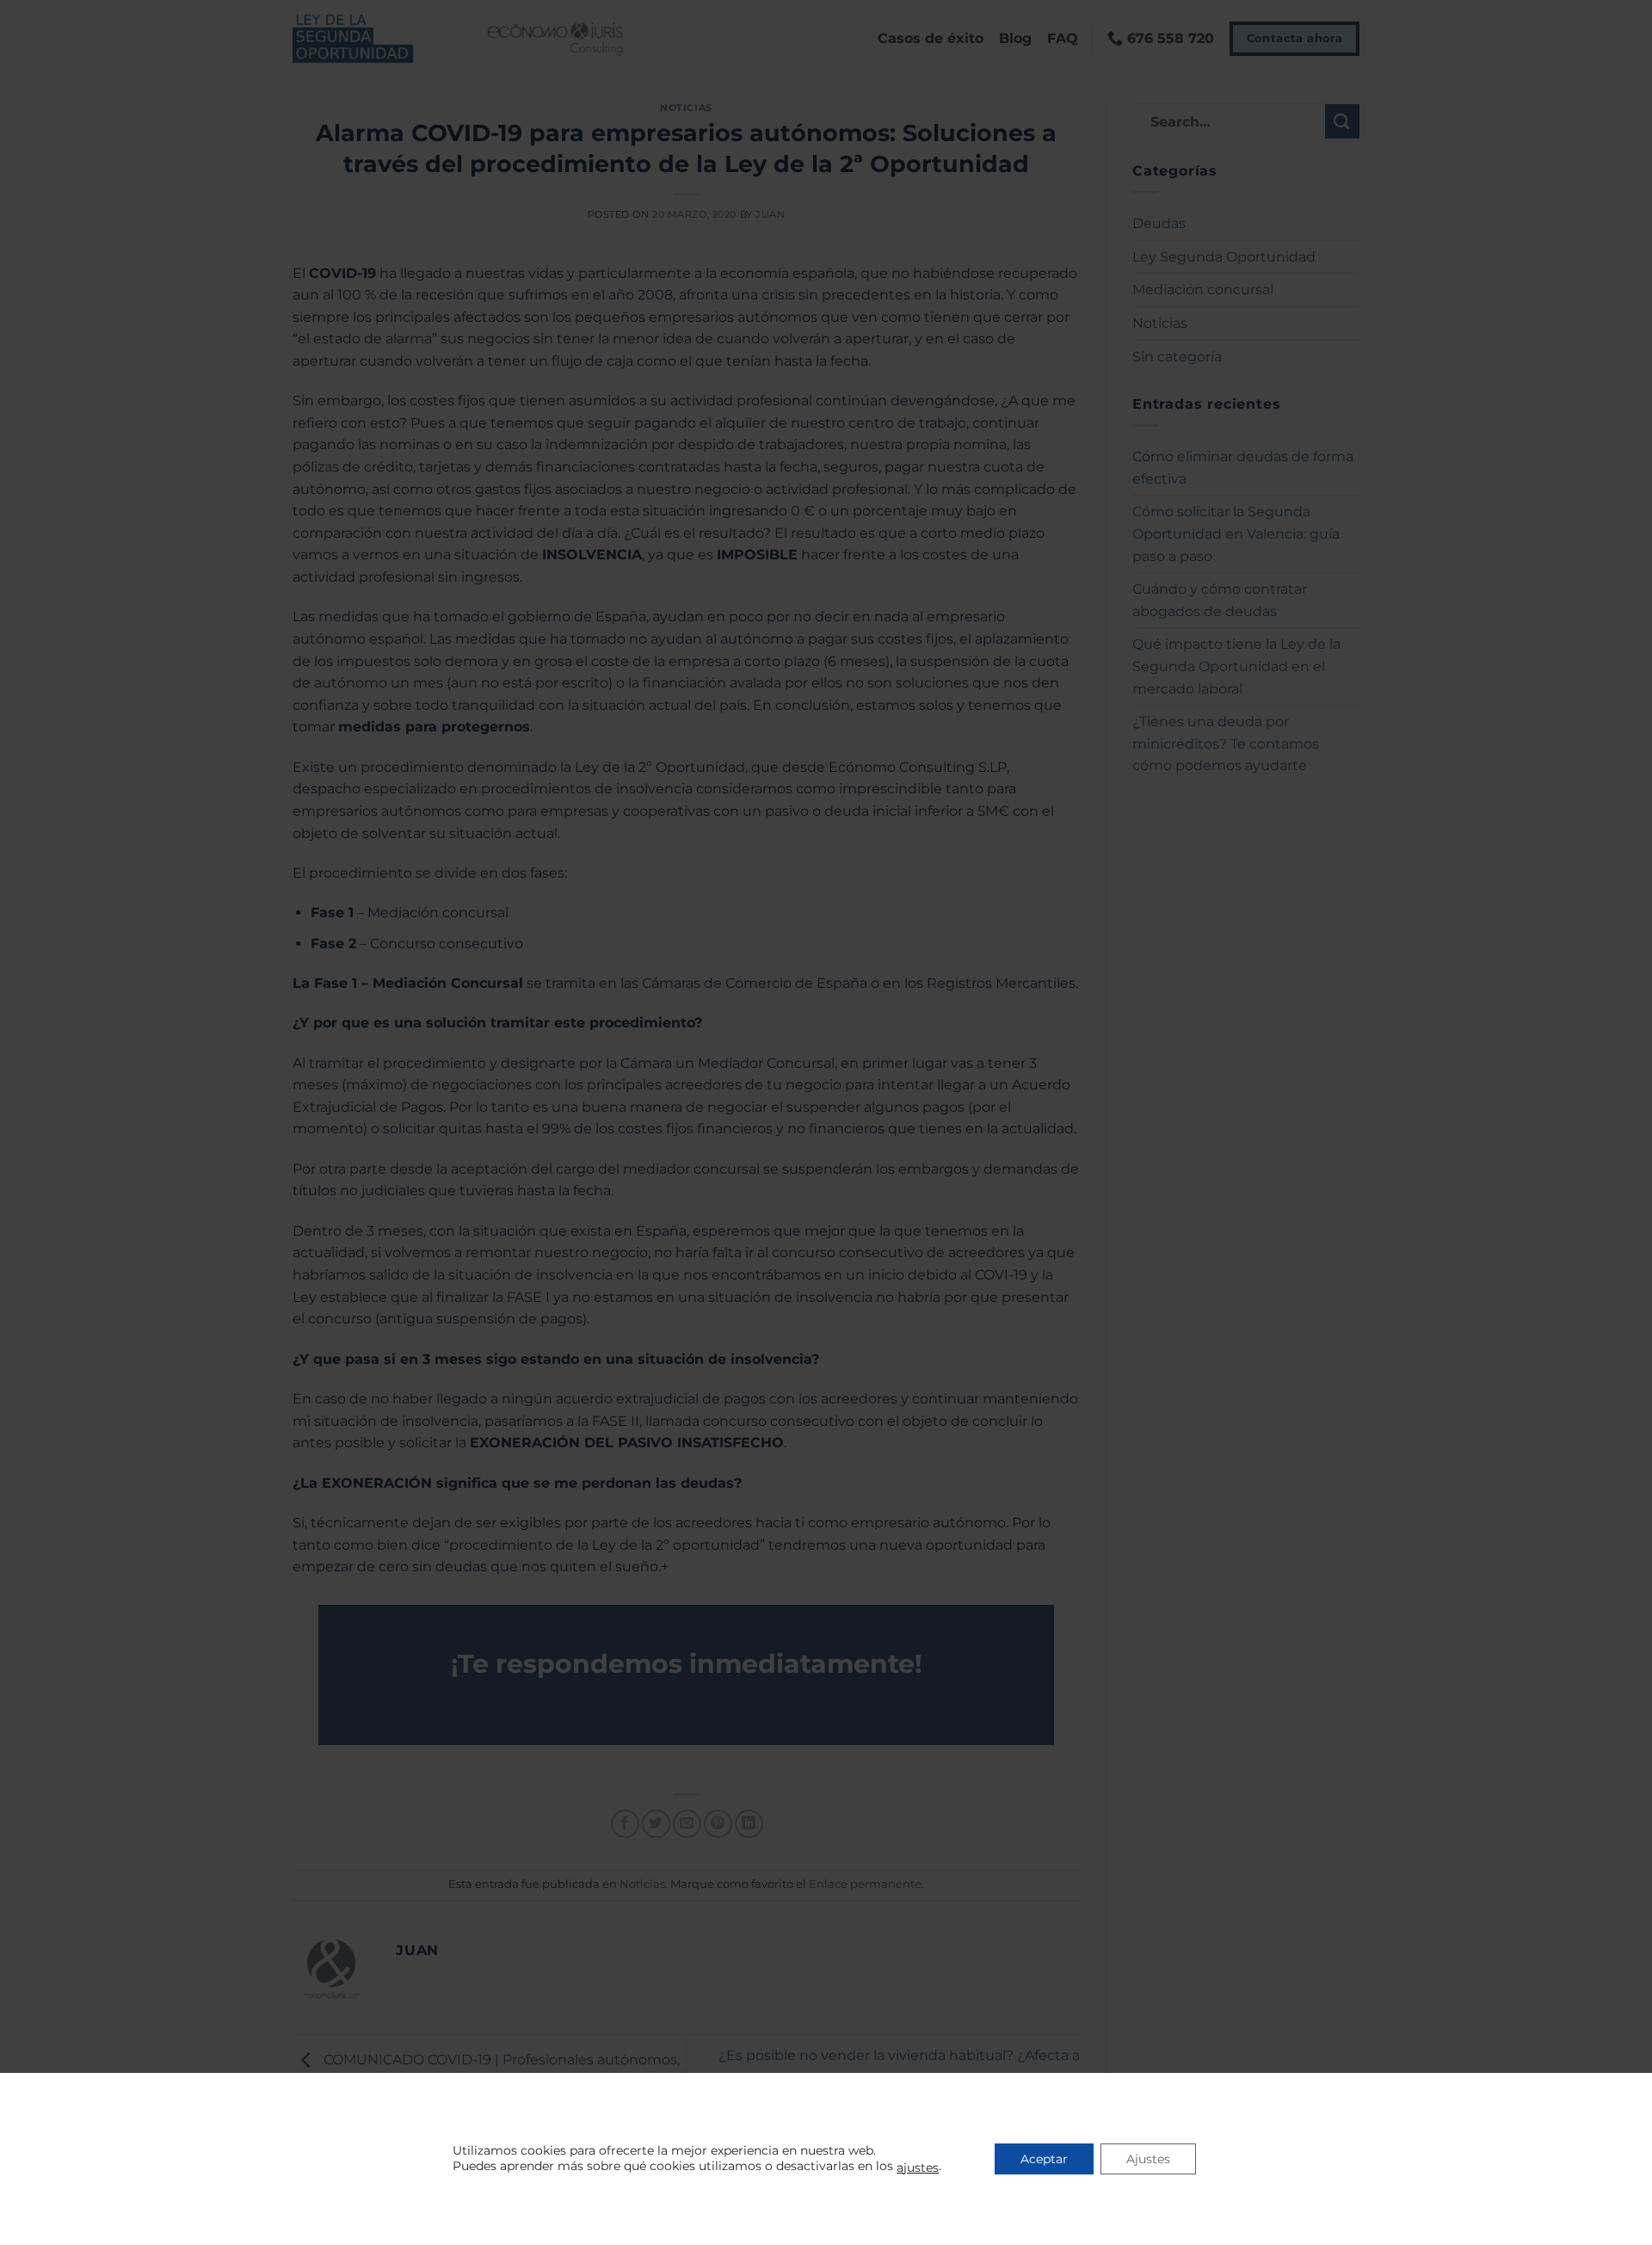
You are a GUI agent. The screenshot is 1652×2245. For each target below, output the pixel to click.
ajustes (918, 2168)
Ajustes (1148, 2159)
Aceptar (1044, 2159)
